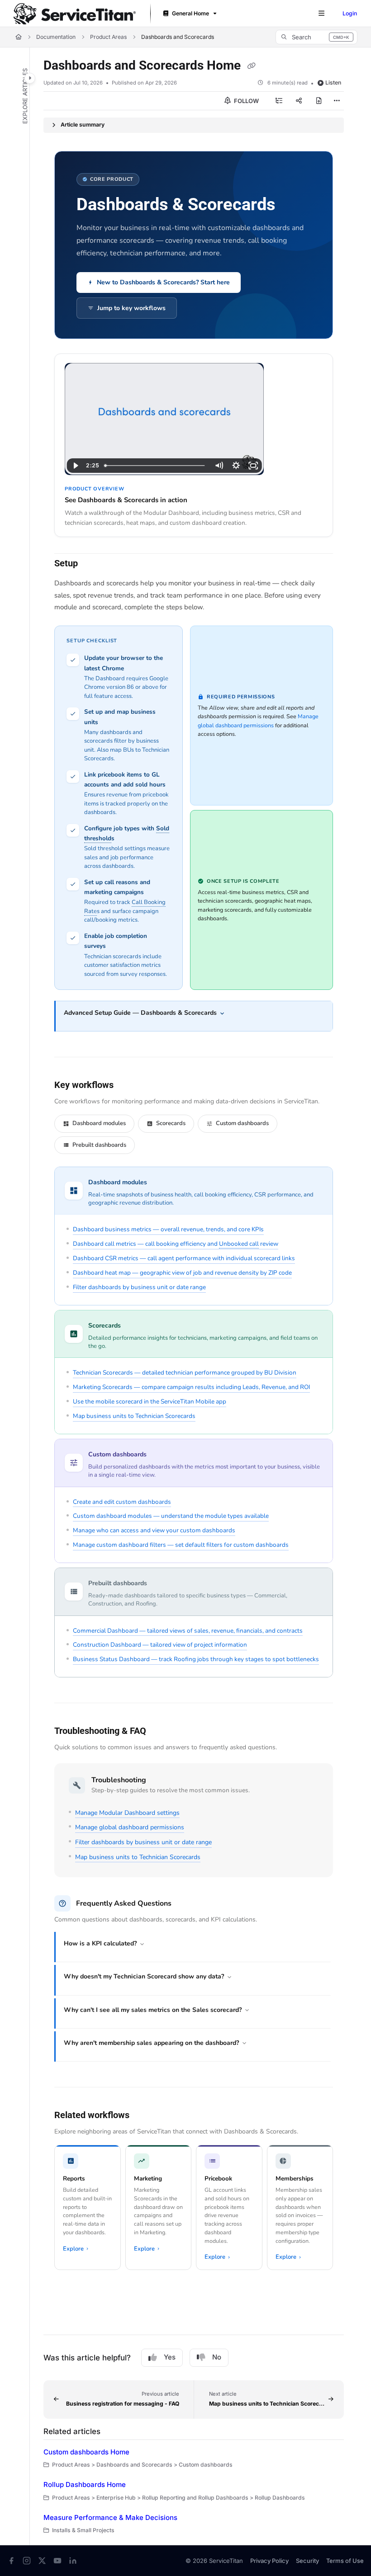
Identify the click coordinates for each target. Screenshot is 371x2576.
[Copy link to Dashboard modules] (161, 1183)
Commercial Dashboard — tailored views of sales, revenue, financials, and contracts (188, 1631)
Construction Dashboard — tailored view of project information (160, 1645)
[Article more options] (337, 101)
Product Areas (108, 37)
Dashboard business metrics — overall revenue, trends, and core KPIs (168, 1229)
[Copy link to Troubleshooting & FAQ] (160, 1732)
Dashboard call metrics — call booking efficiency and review (176, 1244)
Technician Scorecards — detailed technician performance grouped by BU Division (185, 1373)
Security (307, 2561)
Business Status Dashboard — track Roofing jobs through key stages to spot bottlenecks (196, 1659)
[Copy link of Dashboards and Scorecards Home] (251, 66)
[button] (316, 37)
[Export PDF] (319, 101)
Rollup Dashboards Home (85, 2484)
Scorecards (171, 1123)
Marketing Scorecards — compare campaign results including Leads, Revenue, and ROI (191, 1387)
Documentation (56, 37)
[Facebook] (11, 2561)
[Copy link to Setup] (92, 564)
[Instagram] (27, 2561)
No (217, 2357)
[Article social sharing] (299, 101)
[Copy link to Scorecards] (135, 1326)
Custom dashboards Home (86, 2452)
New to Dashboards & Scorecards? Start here (163, 282)
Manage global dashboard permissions (130, 1827)
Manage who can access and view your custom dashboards (154, 1530)
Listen (333, 82)
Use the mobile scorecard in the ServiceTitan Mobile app (150, 1401)
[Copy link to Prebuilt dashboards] (161, 1584)
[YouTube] (57, 2561)
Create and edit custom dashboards (122, 1502)
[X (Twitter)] (42, 2561)
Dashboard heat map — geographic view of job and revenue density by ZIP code (182, 1273)
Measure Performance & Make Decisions (110, 2517)
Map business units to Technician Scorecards (134, 1416)
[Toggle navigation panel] (30, 78)
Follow (246, 101)
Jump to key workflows (131, 308)
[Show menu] (321, 14)
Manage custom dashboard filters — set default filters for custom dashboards (181, 1545)
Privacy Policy (269, 2561)
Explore (76, 2249)
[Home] (75, 14)
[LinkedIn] (73, 2561)
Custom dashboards (242, 1123)
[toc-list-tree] (279, 101)
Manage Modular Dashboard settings (127, 1813)
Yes (170, 2357)
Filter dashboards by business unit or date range (139, 1287)
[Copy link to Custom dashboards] (161, 1455)
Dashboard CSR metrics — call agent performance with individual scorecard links (184, 1258)
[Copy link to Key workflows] (128, 1086)
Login (350, 13)
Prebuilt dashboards (99, 1145)
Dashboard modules (99, 1123)
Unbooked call (239, 1244)
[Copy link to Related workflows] (143, 2115)
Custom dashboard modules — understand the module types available (171, 1516)
